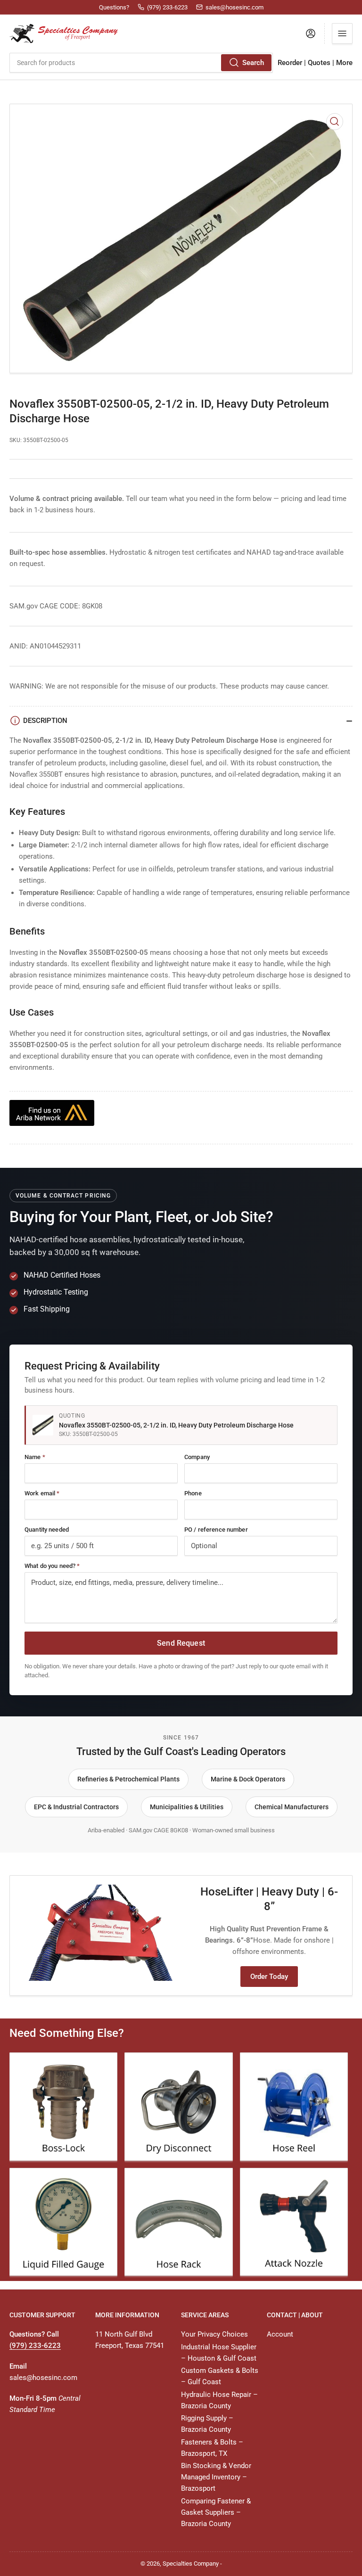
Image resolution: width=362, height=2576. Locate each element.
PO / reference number (216, 1530)
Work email (42, 1493)
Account (280, 2334)
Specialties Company (191, 2564)
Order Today (269, 1977)
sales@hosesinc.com (43, 2378)
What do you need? (52, 1566)
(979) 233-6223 (35, 2346)
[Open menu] (342, 33)
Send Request (181, 1643)
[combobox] (141, 63)
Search (253, 63)
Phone (193, 1493)
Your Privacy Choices (214, 2334)
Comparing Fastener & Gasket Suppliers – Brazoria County (216, 2512)
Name (35, 1457)
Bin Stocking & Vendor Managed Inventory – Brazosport (216, 2477)
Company (197, 1457)
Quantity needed (47, 1530)
